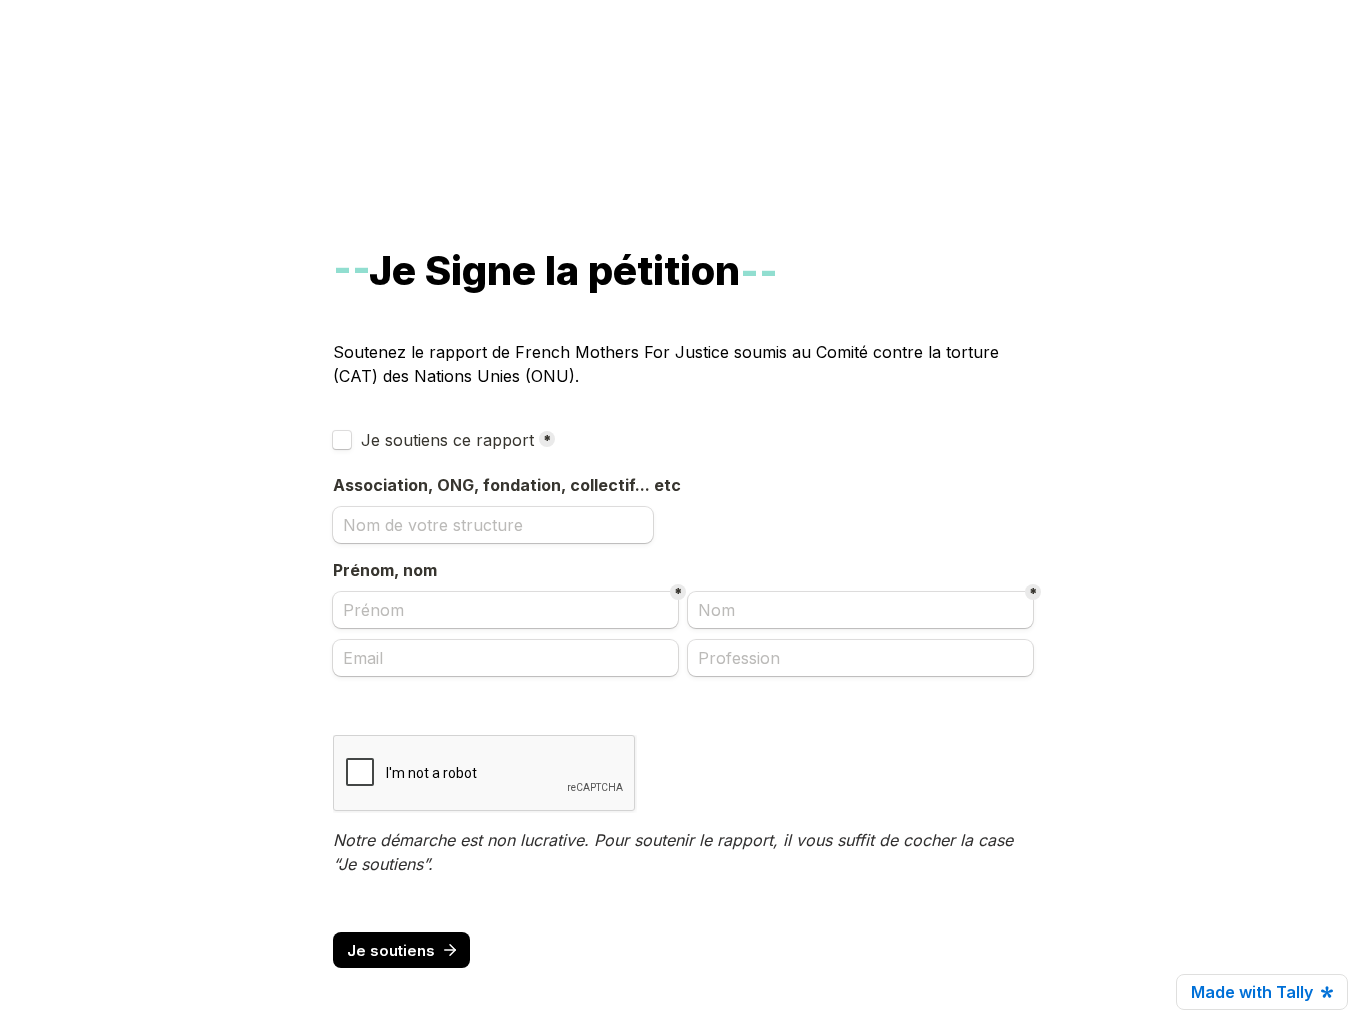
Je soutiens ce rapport (447, 440)
